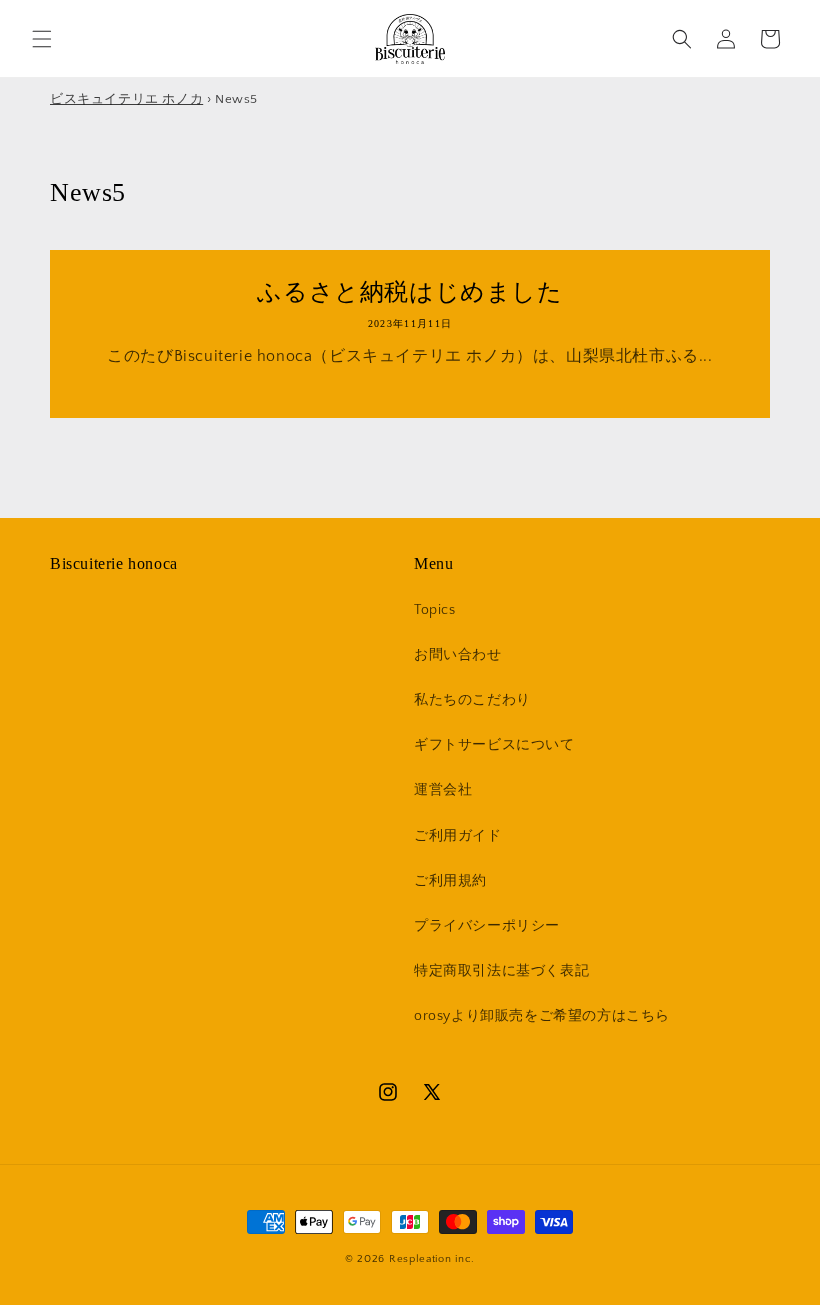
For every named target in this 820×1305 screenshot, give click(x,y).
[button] (42, 39)
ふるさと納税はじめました (409, 292)
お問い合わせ (458, 655)
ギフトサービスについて (494, 745)
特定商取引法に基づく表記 (501, 971)
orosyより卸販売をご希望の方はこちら (542, 1016)
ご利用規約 (450, 881)
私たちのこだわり (472, 700)
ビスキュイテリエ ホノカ (126, 99)
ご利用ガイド (458, 836)
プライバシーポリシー (487, 926)
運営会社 (443, 790)
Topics (435, 610)
